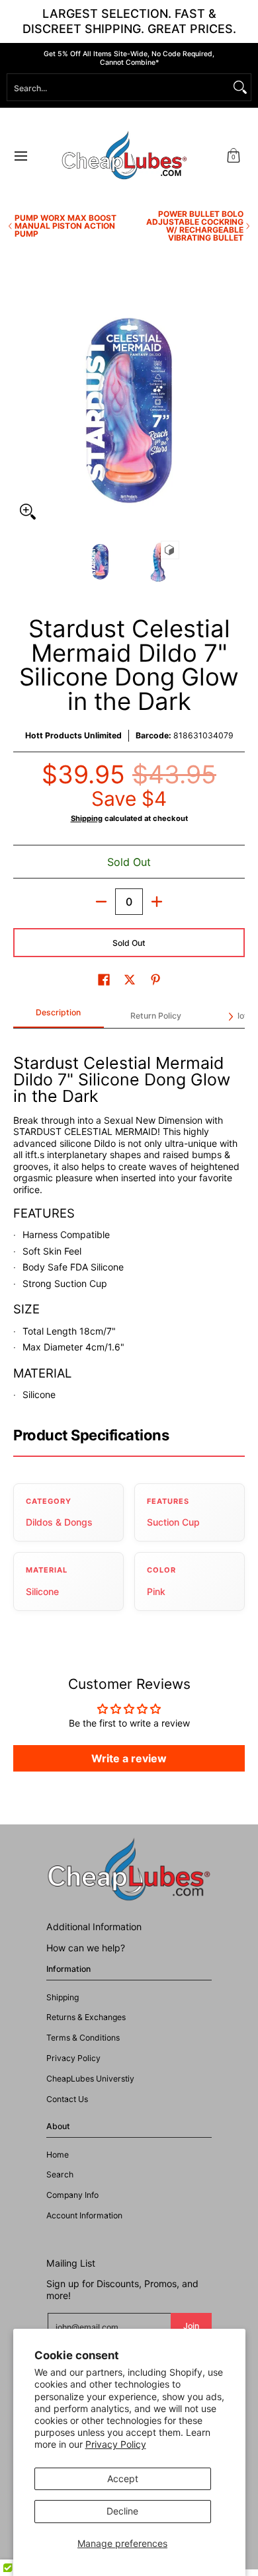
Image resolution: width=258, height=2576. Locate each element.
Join (191, 2326)
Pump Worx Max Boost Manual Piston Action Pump (65, 226)
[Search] (240, 87)
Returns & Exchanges (86, 2017)
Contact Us (67, 2099)
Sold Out (129, 943)
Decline (122, 2511)
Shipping (87, 818)
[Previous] (22, 410)
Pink (156, 1591)
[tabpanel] (129, 1221)
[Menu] (20, 156)
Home (58, 2155)
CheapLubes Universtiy (90, 2079)
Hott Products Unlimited (73, 735)
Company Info (72, 2195)
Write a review (129, 1758)
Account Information (84, 2215)
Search (60, 2174)
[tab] (59, 1017)
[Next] (236, 410)
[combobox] (118, 87)
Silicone (42, 1591)
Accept (123, 2478)
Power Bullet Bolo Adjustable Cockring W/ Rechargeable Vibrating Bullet (195, 226)
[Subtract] (101, 902)
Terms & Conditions (83, 2038)
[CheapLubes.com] (124, 156)
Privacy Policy (116, 2444)
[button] (234, 156)
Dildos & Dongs (59, 1522)
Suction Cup (173, 1522)
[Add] (157, 902)
